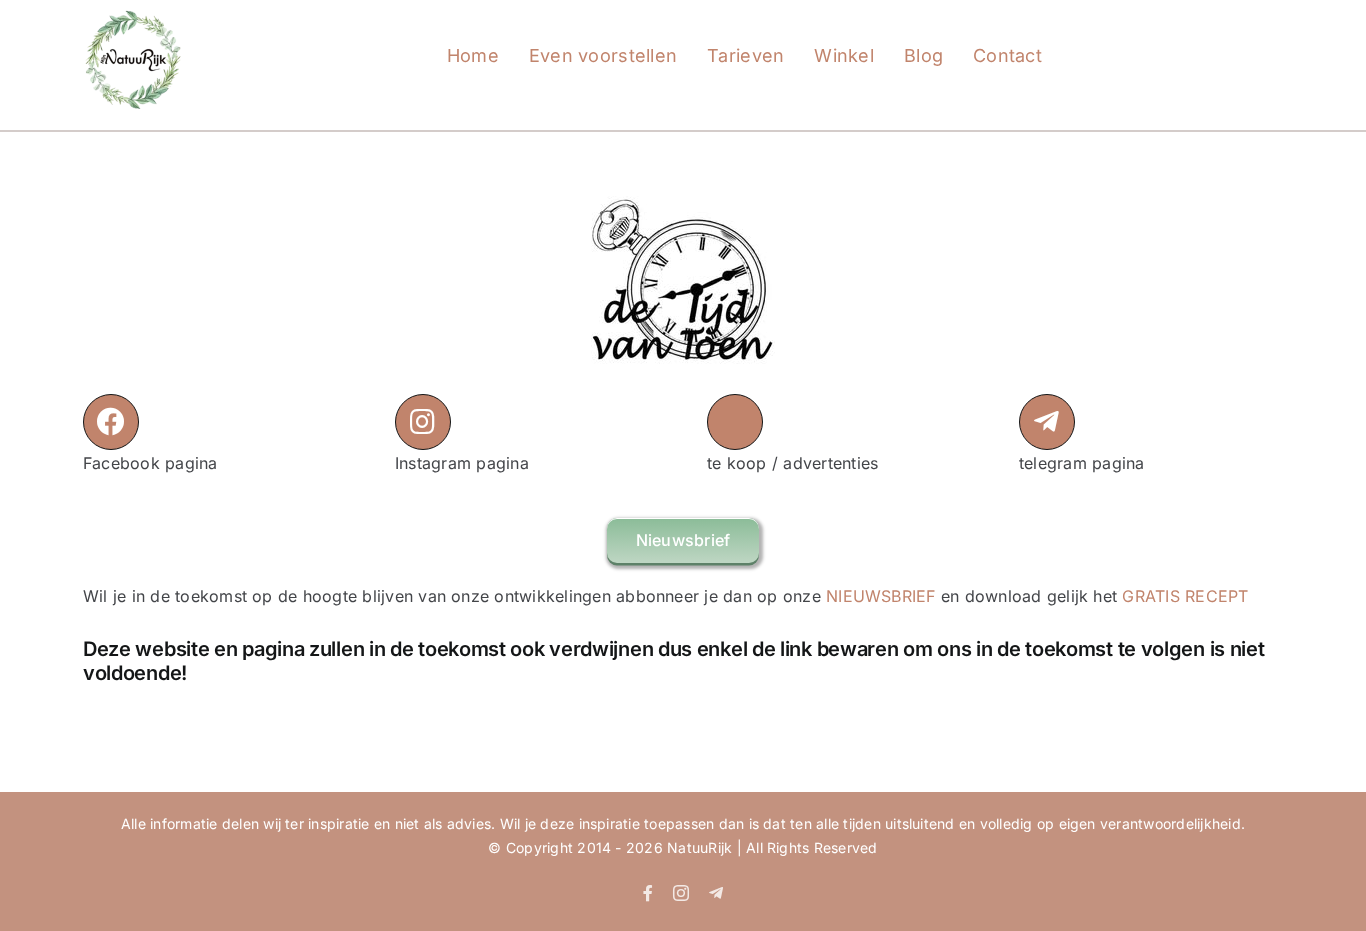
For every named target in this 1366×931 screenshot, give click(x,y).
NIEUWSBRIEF (881, 596)
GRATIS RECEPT (1185, 596)
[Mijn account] (1120, 36)
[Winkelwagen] (1163, 36)
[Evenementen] (1078, 36)
